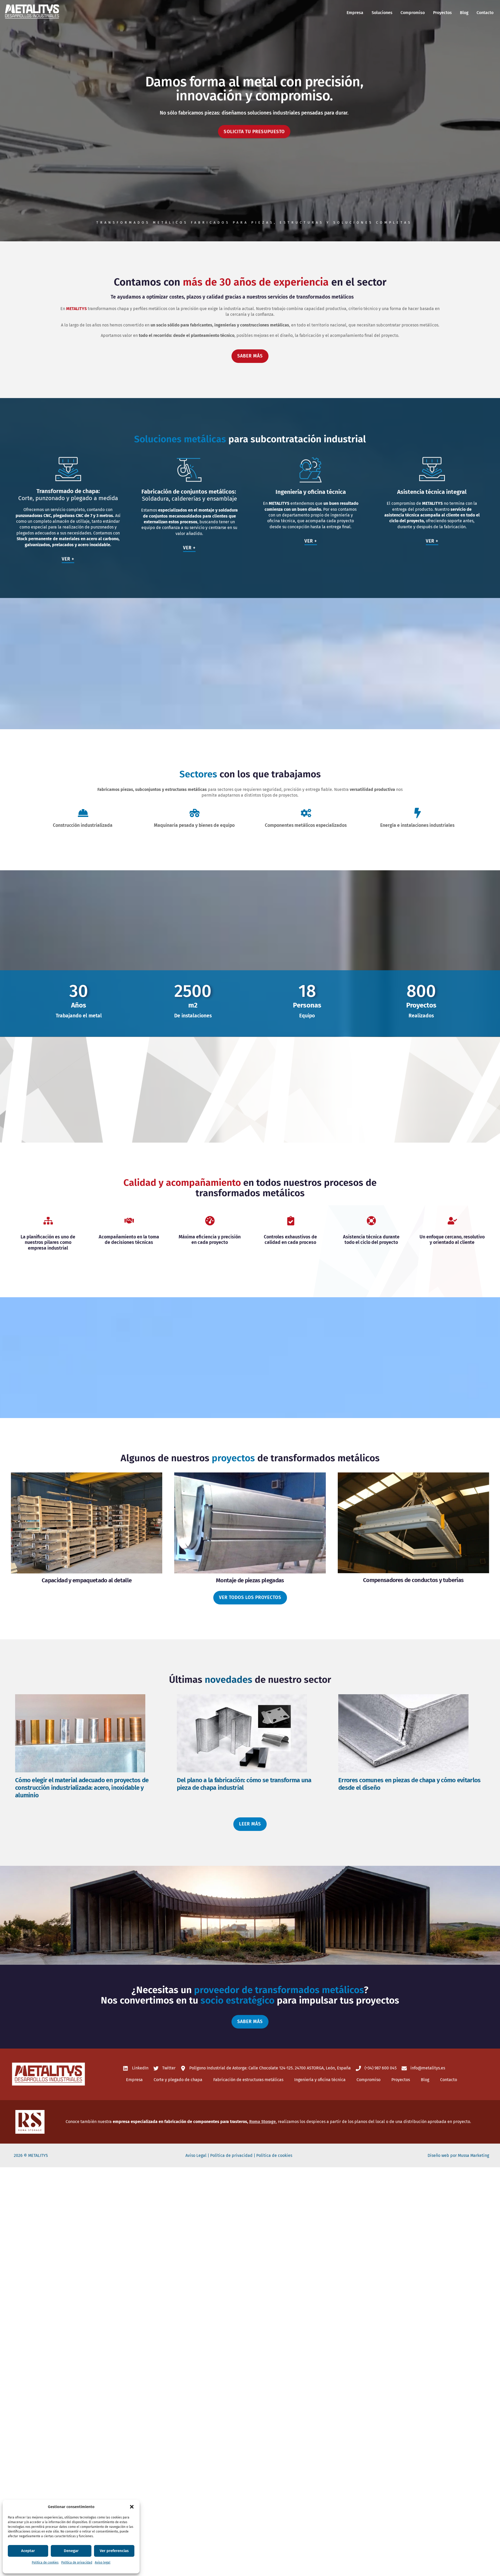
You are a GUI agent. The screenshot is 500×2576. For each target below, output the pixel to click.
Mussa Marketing (473, 2155)
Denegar (71, 2551)
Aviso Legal (196, 2155)
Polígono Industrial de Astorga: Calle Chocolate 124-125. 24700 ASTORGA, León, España (270, 2068)
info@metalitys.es (427, 2068)
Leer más (250, 1824)
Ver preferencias (114, 2551)
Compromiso (413, 13)
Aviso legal (103, 2562)
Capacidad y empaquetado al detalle (87, 1580)
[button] (132, 2507)
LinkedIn (140, 2068)
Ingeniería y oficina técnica (311, 492)
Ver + (68, 559)
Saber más (250, 356)
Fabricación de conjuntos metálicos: (189, 492)
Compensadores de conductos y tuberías (413, 1580)
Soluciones (382, 13)
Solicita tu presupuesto (254, 132)
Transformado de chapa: (68, 491)
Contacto (485, 13)
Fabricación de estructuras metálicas (248, 2080)
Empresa (355, 13)
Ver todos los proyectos (250, 1598)
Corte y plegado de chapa (178, 2080)
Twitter (168, 2068)
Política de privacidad (77, 2562)
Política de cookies (45, 2562)
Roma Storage (262, 2122)
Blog (464, 13)
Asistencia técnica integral (432, 492)
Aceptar (28, 2551)
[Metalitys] (32, 18)
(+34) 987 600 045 (380, 2068)
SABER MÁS (250, 2022)
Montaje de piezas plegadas (250, 1580)
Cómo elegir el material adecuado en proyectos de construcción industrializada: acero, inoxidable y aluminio (82, 1788)
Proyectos (442, 13)
